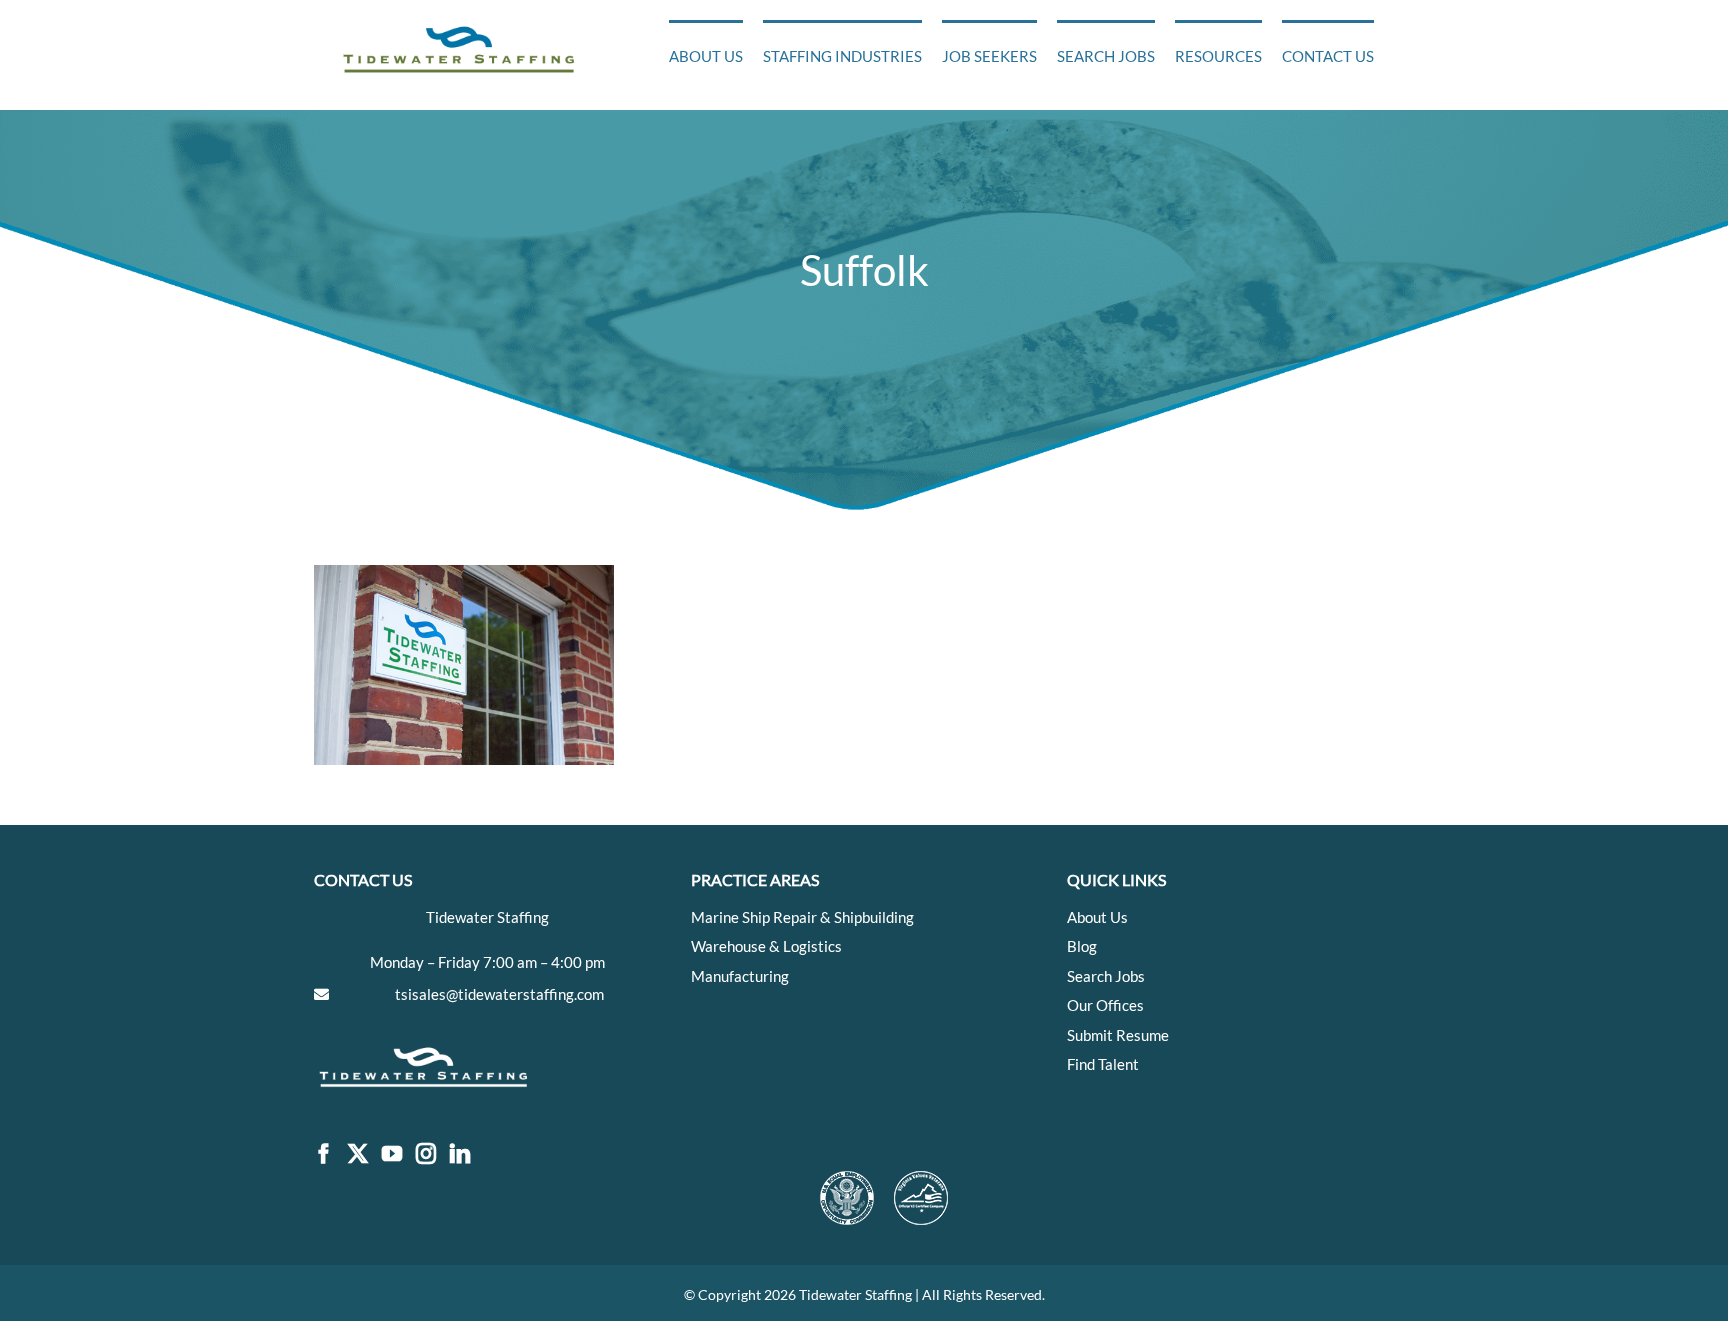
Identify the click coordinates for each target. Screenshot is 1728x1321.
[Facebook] (324, 1154)
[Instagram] (426, 1154)
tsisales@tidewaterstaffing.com (499, 994)
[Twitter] (358, 1154)
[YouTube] (392, 1154)
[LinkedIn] (460, 1154)
